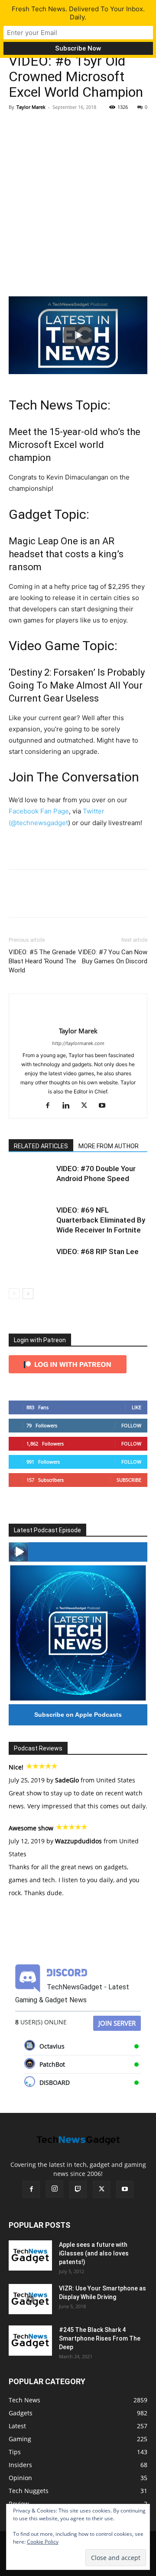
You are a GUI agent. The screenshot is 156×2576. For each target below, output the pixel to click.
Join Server (117, 2023)
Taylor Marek (31, 107)
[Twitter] (37, 127)
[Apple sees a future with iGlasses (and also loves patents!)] (30, 2255)
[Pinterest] (57, 127)
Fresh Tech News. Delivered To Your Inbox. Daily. (78, 13)
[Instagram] (55, 2189)
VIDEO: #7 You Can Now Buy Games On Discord (113, 957)
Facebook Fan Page (39, 811)
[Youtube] (106, 1106)
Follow (131, 1425)
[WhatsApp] (77, 127)
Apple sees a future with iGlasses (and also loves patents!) (94, 2253)
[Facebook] (17, 127)
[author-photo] (78, 1017)
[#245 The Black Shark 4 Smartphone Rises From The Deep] (30, 2341)
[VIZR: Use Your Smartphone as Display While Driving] (30, 2299)
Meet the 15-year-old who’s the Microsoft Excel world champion (75, 445)
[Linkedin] (69, 1106)
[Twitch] (78, 2189)
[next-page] (28, 1294)
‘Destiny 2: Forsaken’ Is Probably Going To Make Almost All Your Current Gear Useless (77, 685)
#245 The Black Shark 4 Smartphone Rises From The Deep (100, 2338)
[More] (97, 127)
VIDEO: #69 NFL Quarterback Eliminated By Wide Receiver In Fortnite (101, 1220)
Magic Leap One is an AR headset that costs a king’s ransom (66, 554)
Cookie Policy (43, 2542)
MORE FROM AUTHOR (109, 1146)
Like (136, 1407)
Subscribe (129, 1480)
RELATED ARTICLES (41, 1146)
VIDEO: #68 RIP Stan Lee (97, 1251)
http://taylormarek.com (78, 1043)
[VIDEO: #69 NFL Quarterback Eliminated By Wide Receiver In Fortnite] (30, 1220)
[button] (78, 335)
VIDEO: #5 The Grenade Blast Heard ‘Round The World (42, 961)
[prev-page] (14, 1294)
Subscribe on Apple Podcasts (78, 1715)
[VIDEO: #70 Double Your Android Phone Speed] (30, 1179)
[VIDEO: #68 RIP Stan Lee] (30, 1262)
